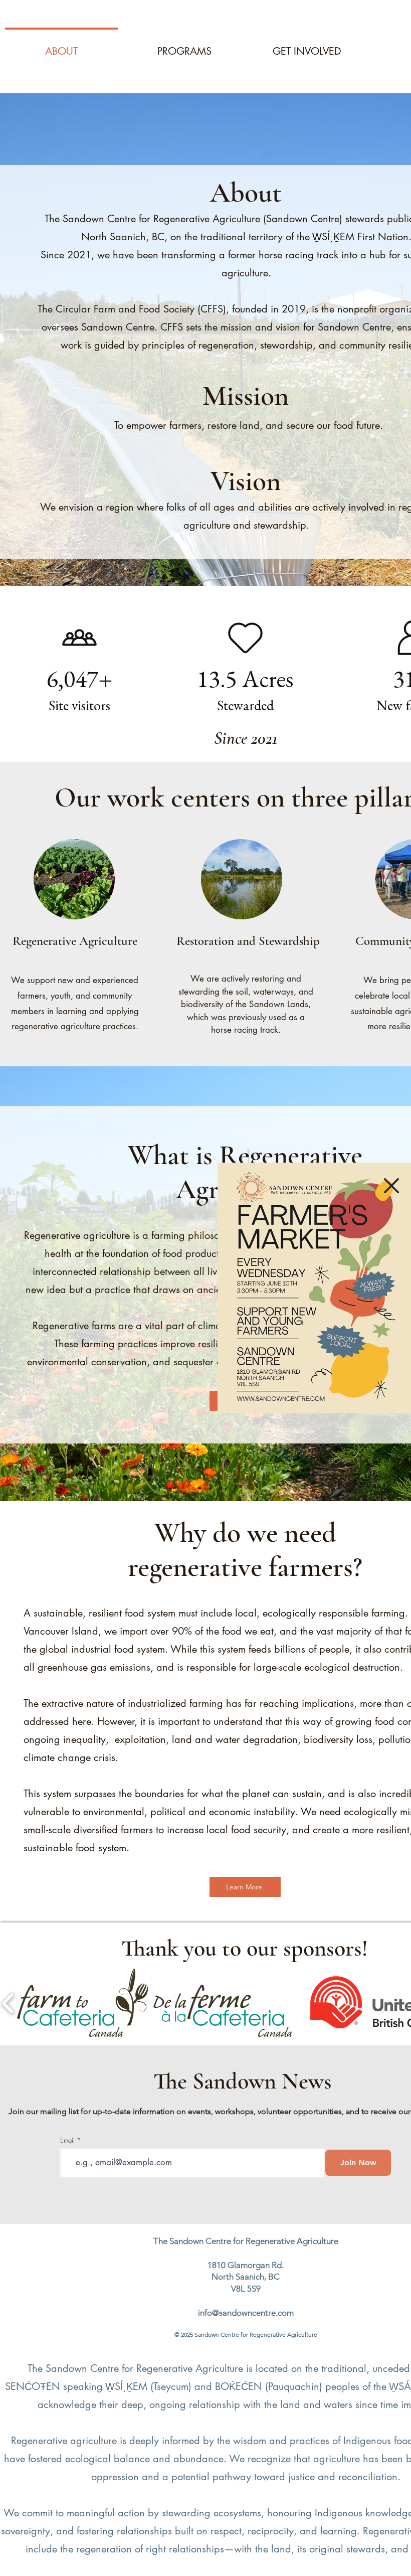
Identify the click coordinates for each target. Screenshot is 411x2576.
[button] (391, 1186)
